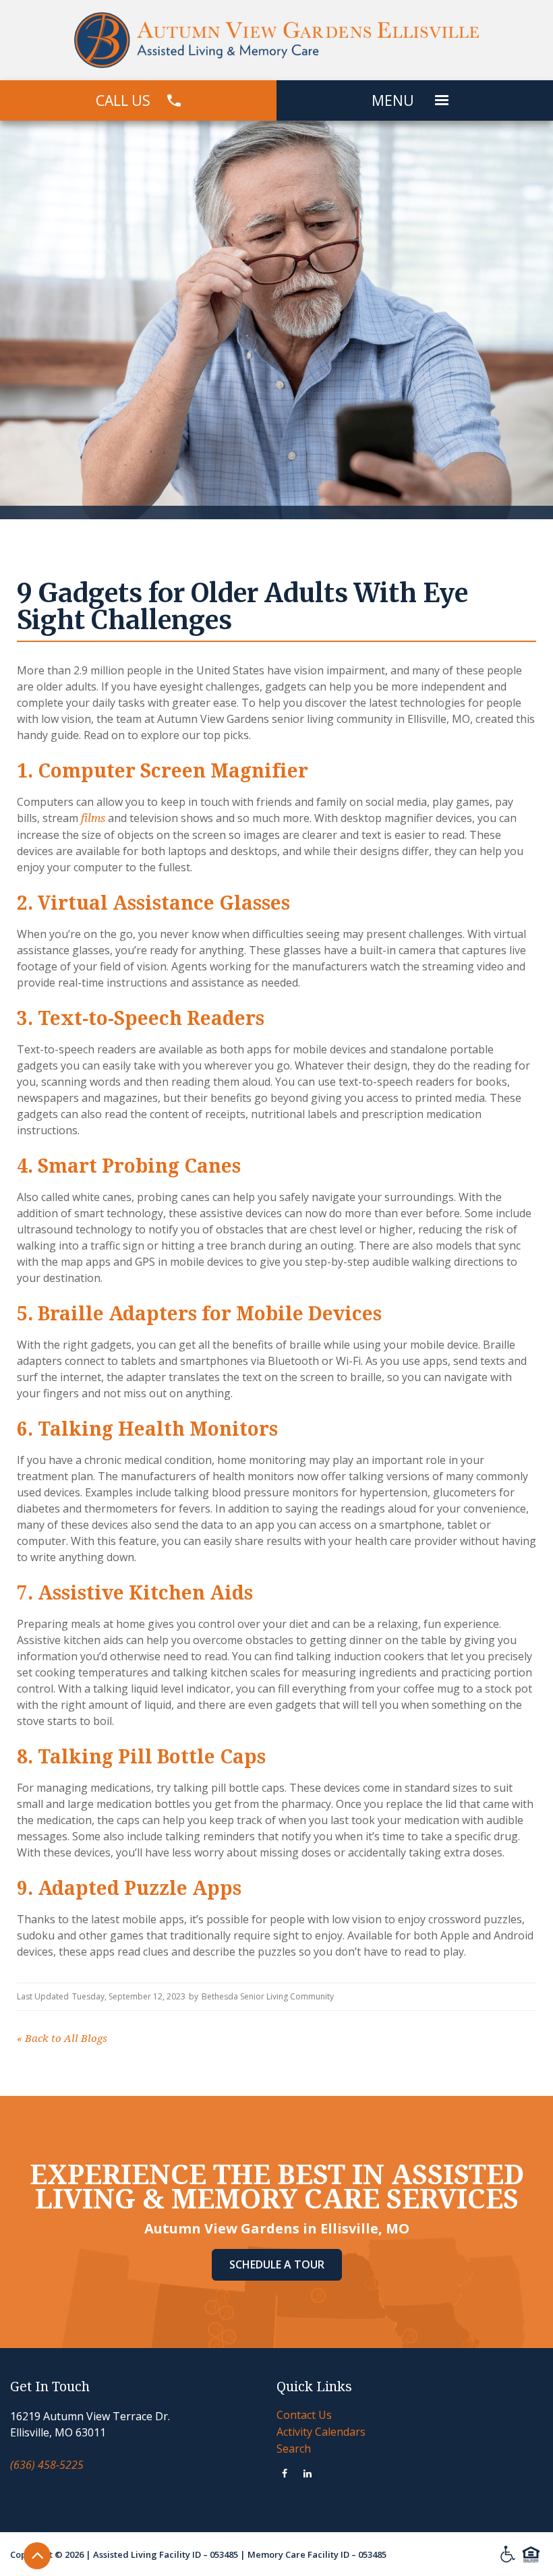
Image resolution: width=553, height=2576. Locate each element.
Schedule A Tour (277, 2264)
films (93, 818)
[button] (442, 100)
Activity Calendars (321, 2432)
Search (294, 2449)
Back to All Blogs (62, 2039)
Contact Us (304, 2415)
